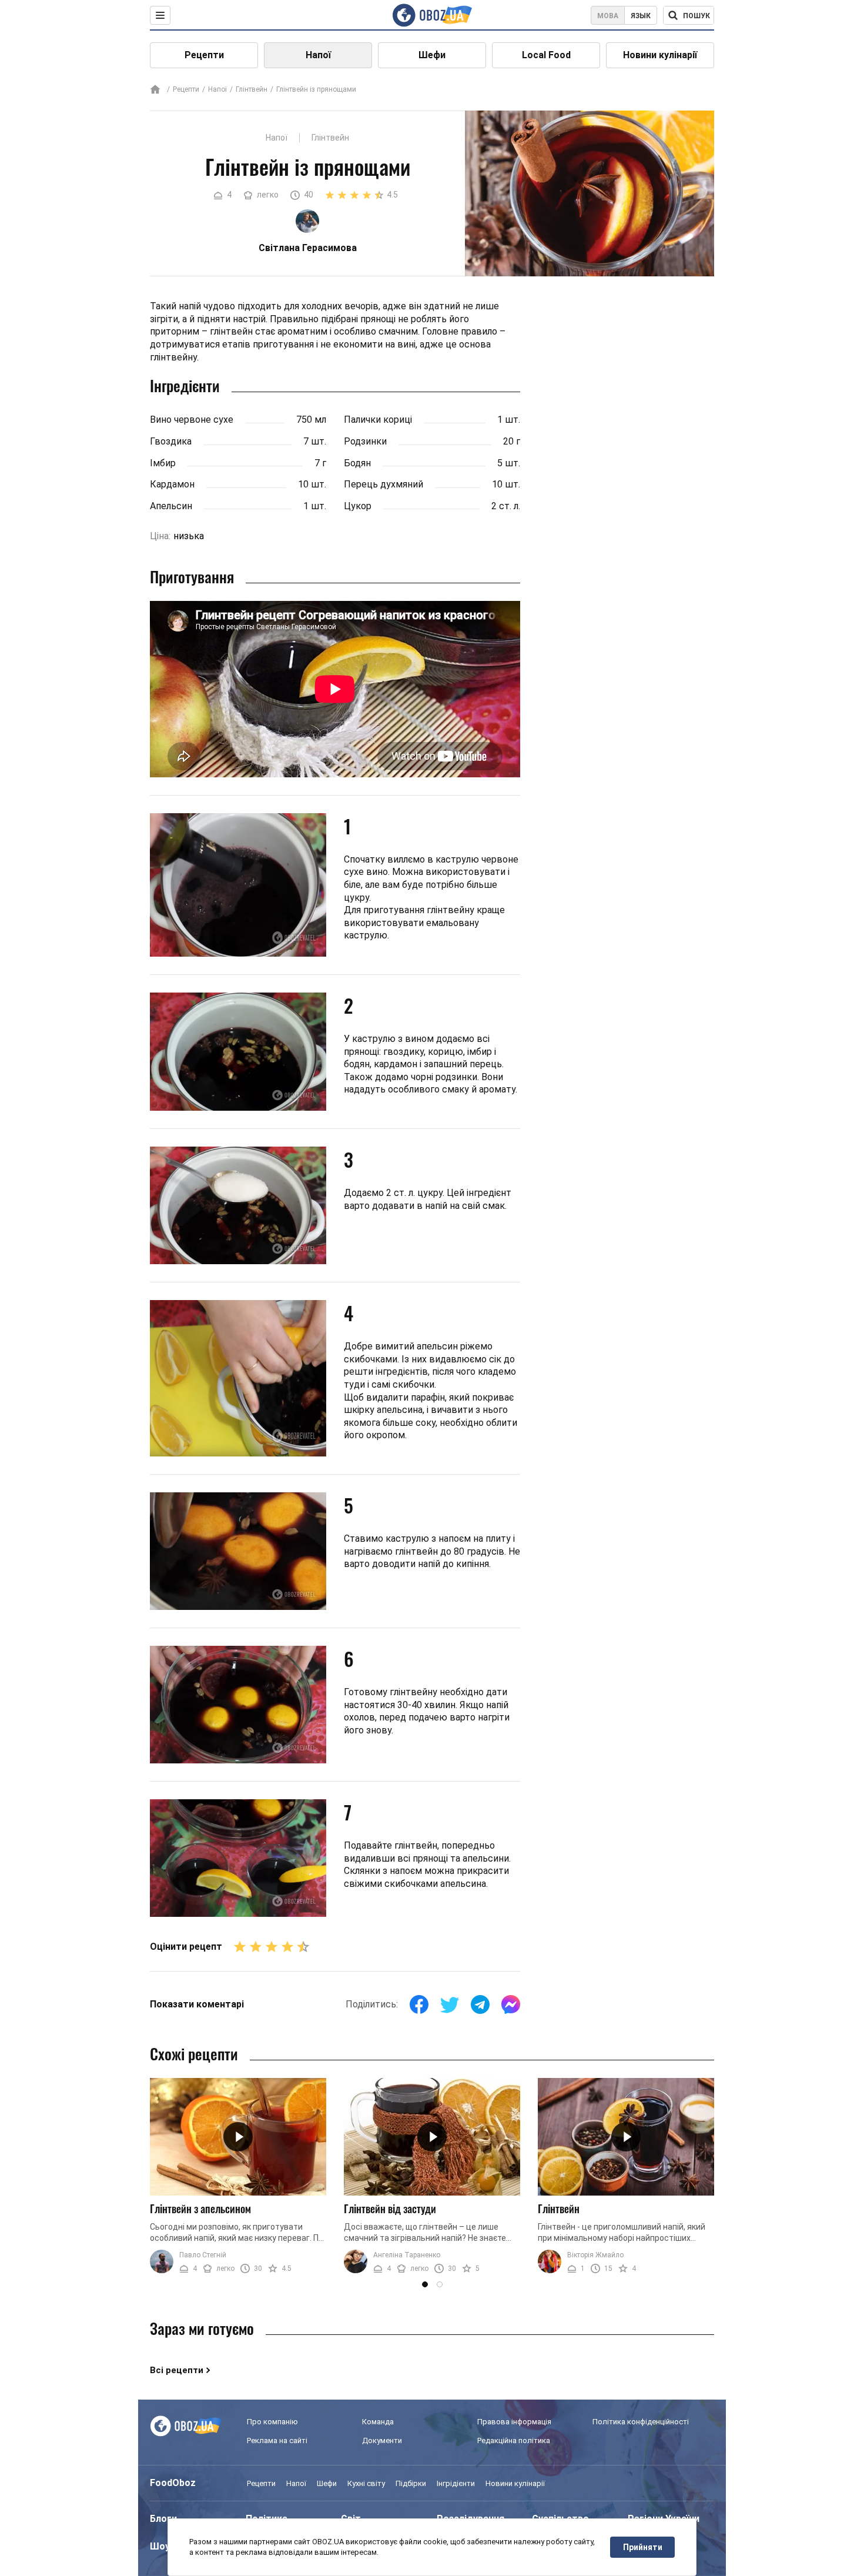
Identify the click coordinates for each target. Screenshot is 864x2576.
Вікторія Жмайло (595, 2255)
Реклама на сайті (277, 2440)
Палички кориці (378, 420)
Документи (382, 2440)
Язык (641, 16)
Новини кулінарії (660, 55)
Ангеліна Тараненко (407, 2255)
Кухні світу (366, 2483)
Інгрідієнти (456, 2483)
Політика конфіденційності (641, 2422)
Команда (378, 2422)
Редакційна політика (514, 2440)
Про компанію (272, 2422)
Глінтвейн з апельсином (200, 2209)
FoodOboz (173, 2483)
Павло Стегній (203, 2255)
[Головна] (155, 90)
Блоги (163, 2519)
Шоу (160, 2546)
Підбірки (411, 2483)
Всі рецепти (177, 2370)
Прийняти (643, 2547)
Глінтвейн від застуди (390, 2209)
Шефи (432, 55)
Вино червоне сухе (192, 420)
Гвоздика (171, 441)
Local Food (546, 55)
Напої (318, 55)
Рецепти (204, 55)
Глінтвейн (252, 89)
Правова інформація (514, 2422)
